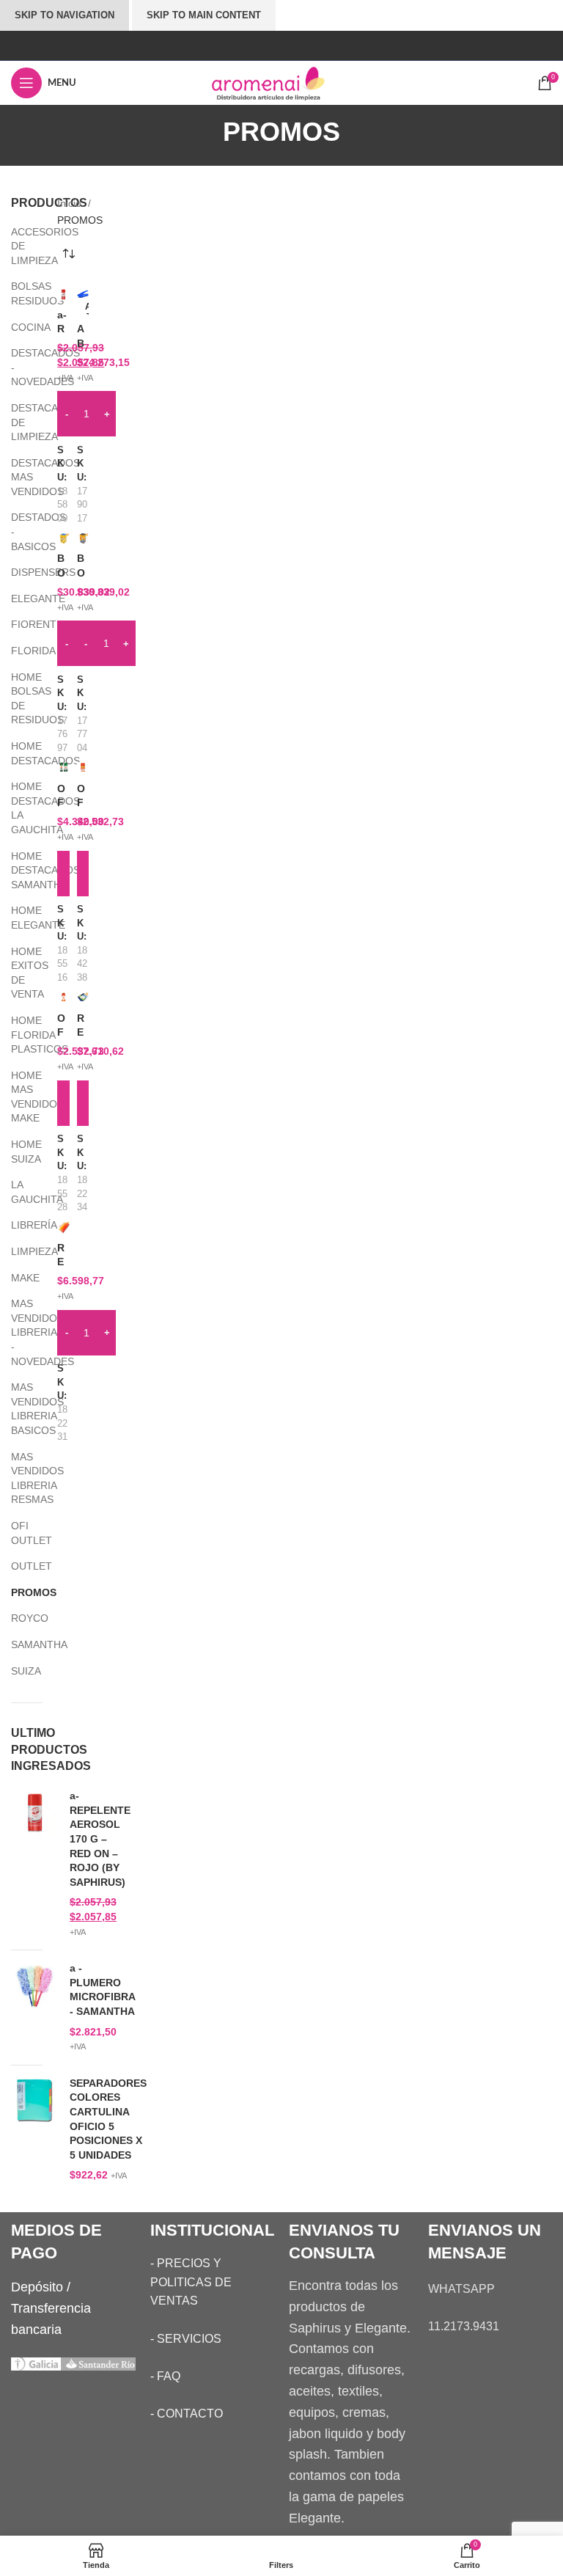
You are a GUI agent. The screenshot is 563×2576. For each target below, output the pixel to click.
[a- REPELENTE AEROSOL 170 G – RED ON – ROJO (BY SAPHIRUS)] (35, 1864)
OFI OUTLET (18, 1533)
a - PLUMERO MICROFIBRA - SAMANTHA (102, 1990)
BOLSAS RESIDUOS (18, 293)
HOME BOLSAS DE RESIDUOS (18, 699)
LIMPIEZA (18, 1251)
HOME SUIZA (18, 1152)
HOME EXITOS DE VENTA (18, 973)
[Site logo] (281, 82)
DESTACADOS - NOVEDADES (18, 367)
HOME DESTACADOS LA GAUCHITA (18, 808)
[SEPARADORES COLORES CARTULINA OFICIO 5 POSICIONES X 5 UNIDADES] (35, 2130)
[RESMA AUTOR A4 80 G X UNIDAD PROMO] (83, 998)
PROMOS (18, 1592)
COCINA (18, 327)
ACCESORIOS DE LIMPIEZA (18, 246)
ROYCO (18, 1618)
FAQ (169, 2376)
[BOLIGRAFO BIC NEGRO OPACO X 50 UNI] (83, 538)
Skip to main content (204, 15)
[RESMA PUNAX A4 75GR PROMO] (63, 1227)
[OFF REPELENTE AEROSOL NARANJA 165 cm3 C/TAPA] (83, 768)
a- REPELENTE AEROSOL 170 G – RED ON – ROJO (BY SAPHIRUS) (100, 1839)
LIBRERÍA (18, 1225)
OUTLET (18, 1566)
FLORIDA (18, 651)
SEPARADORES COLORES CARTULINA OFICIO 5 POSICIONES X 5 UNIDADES (108, 2119)
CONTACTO (190, 2414)
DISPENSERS (18, 572)
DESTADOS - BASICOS (18, 531)
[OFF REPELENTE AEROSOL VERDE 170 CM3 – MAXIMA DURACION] (63, 768)
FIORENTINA (18, 624)
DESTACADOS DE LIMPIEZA (18, 422)
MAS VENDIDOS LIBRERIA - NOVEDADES (18, 1332)
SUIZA (18, 1671)
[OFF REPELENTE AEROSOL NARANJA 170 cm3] (63, 998)
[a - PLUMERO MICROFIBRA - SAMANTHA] (35, 2008)
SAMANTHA (18, 1644)
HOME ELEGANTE (18, 918)
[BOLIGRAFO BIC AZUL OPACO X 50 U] (63, 538)
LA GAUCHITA (18, 1192)
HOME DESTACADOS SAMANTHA (18, 870)
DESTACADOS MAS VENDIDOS (18, 477)
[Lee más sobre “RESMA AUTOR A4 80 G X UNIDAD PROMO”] (83, 1103)
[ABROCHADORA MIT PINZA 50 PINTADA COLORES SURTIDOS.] (83, 294)
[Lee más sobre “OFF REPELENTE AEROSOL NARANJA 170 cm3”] (63, 1103)
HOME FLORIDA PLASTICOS (18, 1035)
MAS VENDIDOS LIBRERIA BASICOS (18, 1409)
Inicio (71, 203)
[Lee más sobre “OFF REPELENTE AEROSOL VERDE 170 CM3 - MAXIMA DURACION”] (63, 874)
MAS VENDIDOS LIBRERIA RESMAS (18, 1478)
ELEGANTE (18, 599)
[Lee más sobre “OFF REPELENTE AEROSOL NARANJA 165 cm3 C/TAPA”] (83, 874)
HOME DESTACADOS (18, 753)
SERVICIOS (189, 2339)
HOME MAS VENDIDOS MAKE (18, 1097)
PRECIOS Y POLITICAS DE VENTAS (191, 2282)
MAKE (18, 1278)
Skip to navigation (65, 15)
